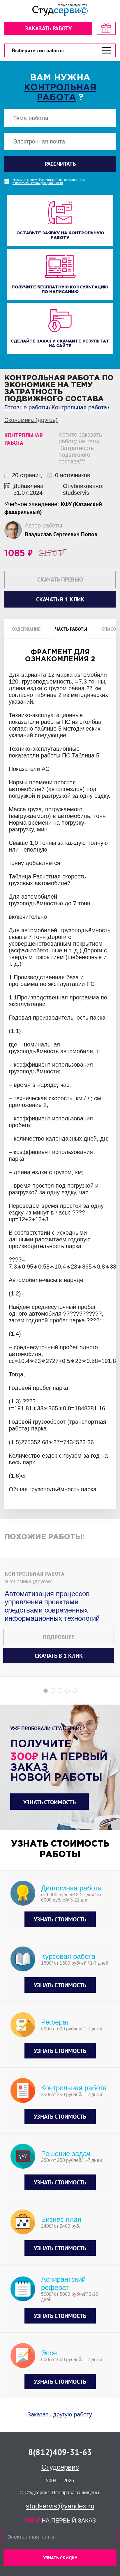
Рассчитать (60, 164)
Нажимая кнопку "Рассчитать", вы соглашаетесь (49, 181)
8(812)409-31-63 (60, 2452)
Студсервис (60, 2467)
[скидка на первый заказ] (106, 28)
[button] (46, 1691)
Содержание (26, 629)
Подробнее (59, 1637)
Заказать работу (48, 28)
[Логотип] (60, 10)
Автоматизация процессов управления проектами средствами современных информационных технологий (52, 1606)
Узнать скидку (60, 2558)
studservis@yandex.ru (60, 2506)
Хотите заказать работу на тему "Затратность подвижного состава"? (80, 448)
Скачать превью (60, 579)
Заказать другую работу (60, 2414)
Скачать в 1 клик (59, 1656)
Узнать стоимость (50, 1802)
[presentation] (4, 1247)
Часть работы (71, 629)
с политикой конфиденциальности (38, 183)
